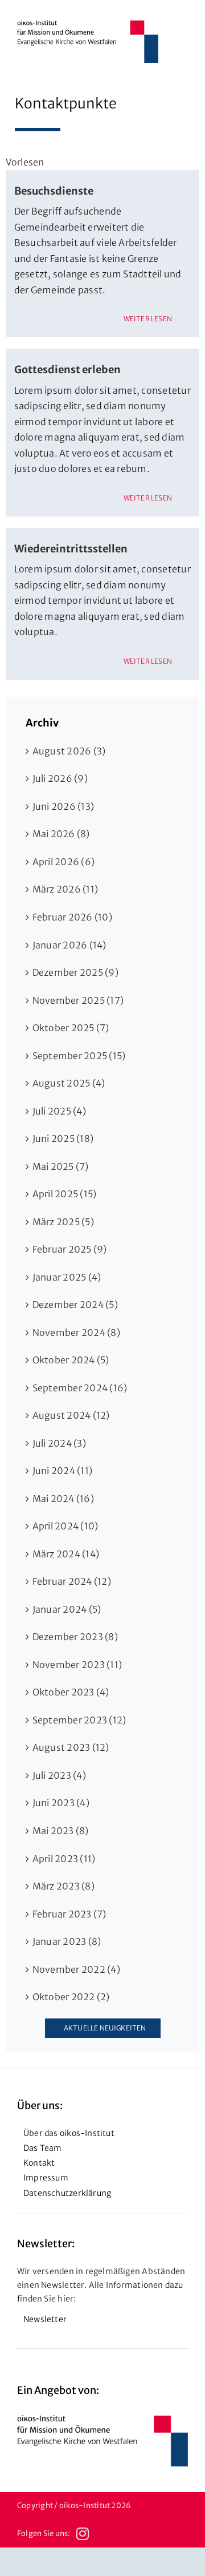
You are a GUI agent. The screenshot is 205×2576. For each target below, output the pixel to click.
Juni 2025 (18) (63, 1138)
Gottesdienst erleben (67, 370)
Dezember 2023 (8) (75, 1637)
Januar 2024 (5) (67, 1609)
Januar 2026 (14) (69, 945)
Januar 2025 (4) (67, 1277)
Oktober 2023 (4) (71, 1692)
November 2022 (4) (76, 1969)
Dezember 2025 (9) (75, 972)
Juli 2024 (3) (59, 1443)
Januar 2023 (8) (67, 1941)
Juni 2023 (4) (61, 1803)
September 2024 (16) (80, 1388)
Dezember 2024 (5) (75, 1305)
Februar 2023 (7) (69, 1914)
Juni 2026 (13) (63, 806)
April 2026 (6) (63, 862)
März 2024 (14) (66, 1554)
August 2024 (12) (71, 1415)
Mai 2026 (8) (61, 834)
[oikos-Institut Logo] (88, 25)
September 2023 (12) (79, 1720)
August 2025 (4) (69, 1083)
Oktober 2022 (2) (71, 1997)
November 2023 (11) (77, 1665)
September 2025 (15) (79, 1056)
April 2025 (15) (65, 1194)
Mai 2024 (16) (63, 1499)
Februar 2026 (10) (72, 917)
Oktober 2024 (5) (71, 1360)
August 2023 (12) (71, 1747)
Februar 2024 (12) (72, 1581)
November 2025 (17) (78, 1000)
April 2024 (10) (65, 1526)
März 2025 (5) (63, 1222)
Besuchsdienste (54, 191)
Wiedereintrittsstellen (71, 549)
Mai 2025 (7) (61, 1166)
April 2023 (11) (64, 1859)
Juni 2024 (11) (62, 1471)
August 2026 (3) (69, 751)
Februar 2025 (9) (70, 1249)
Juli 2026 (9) (60, 778)
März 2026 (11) (65, 889)
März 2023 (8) (63, 1886)
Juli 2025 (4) (59, 1111)
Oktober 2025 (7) (71, 1028)
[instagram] (83, 2534)
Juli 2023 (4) (59, 1775)
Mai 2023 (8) (61, 1831)
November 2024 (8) (76, 1333)
